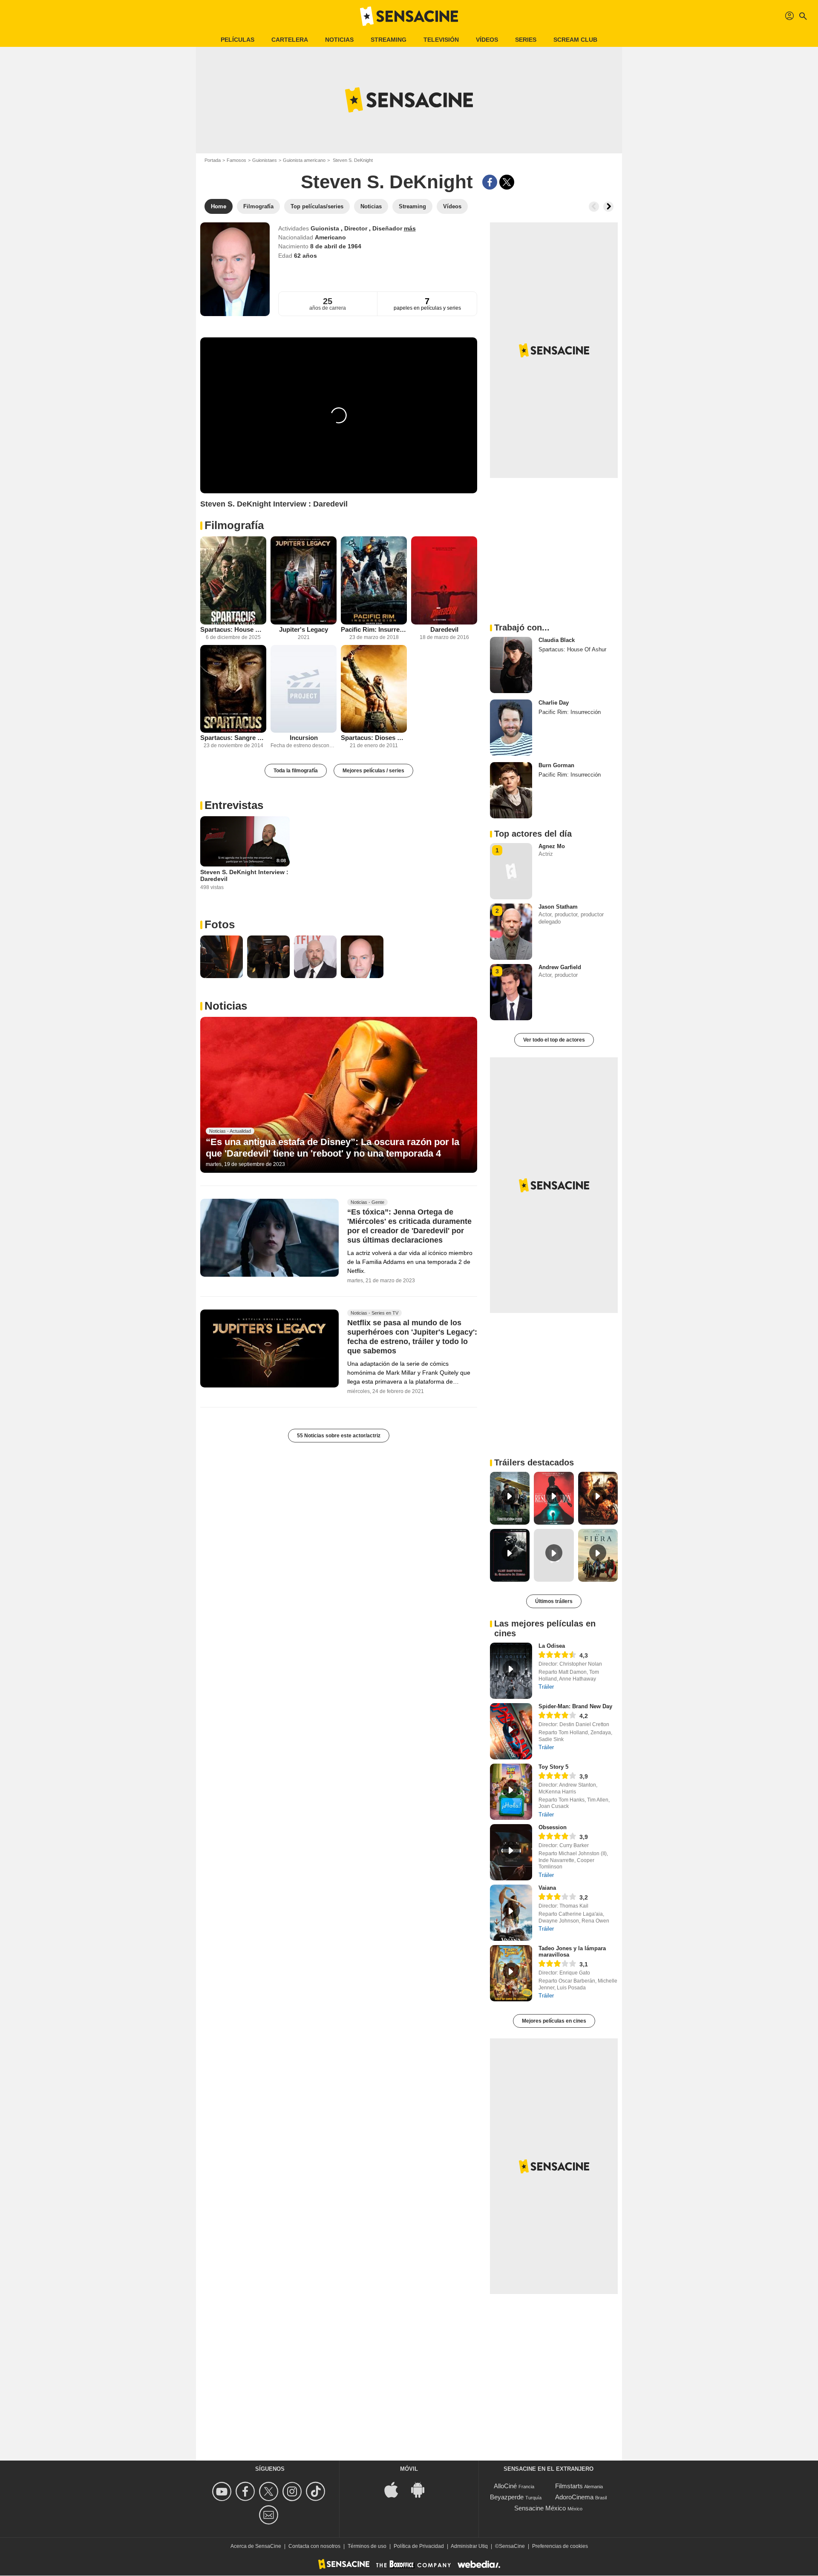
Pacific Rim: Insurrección (374, 629)
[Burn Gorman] (511, 790)
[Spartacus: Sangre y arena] (233, 689)
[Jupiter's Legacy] (304, 580)
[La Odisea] (511, 1671)
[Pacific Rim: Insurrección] (374, 580)
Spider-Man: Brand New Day (575, 1706)
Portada (213, 160)
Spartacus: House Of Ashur (233, 629)
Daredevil (444, 629)
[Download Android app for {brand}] (422, 2489)
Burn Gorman (556, 765)
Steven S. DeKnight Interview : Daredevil (244, 875)
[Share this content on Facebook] (490, 182)
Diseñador (388, 228)
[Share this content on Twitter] (507, 182)
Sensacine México (540, 2508)
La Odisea (552, 1646)
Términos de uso (367, 2546)
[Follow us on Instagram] (293, 2491)
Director (357, 228)
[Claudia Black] (511, 665)
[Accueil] (409, 16)
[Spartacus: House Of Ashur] (233, 580)
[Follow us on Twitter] (270, 2491)
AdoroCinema (574, 2497)
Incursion (304, 738)
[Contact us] (270, 2515)
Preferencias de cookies (560, 2546)
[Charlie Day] (511, 728)
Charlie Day (554, 703)
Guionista (326, 228)
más (410, 228)
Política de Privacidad (419, 2546)
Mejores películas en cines (554, 2021)
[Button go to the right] (608, 207)
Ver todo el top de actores (554, 1040)
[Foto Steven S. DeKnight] (222, 957)
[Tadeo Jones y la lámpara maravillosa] (511, 1973)
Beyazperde (507, 2497)
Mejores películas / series (373, 771)
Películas (238, 40)
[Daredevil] (444, 580)
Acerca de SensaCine (256, 2546)
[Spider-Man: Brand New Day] (511, 1731)
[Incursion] (304, 689)
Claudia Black (557, 640)
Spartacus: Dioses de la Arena (374, 738)
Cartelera (290, 40)
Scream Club (575, 40)
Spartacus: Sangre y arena (233, 738)
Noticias (339, 40)
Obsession (553, 1827)
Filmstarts (569, 2486)
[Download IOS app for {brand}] (396, 2489)
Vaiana (547, 1888)
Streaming (389, 40)
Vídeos (487, 40)
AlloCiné (505, 2486)
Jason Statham (558, 907)
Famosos (236, 160)
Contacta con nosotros (314, 2546)
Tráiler (546, 1687)
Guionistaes (265, 160)
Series (526, 40)
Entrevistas (234, 805)
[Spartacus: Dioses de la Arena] (374, 689)
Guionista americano (304, 160)
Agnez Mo (552, 846)
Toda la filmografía (296, 771)
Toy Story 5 (553, 1767)
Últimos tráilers (554, 1601)
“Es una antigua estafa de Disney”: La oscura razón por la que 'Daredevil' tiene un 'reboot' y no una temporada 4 (333, 1147)
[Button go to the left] (594, 207)
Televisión (441, 40)
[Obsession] (511, 1852)
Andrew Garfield (560, 967)
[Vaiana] (511, 1913)
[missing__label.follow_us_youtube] (223, 2491)
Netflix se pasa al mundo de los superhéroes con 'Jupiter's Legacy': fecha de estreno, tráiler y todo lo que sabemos (412, 1337)
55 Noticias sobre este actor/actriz (339, 1436)
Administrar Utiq (469, 2546)
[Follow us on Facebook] (246, 2491)
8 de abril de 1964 (336, 246)
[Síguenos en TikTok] (317, 2491)
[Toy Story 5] (511, 1792)
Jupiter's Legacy (304, 629)
